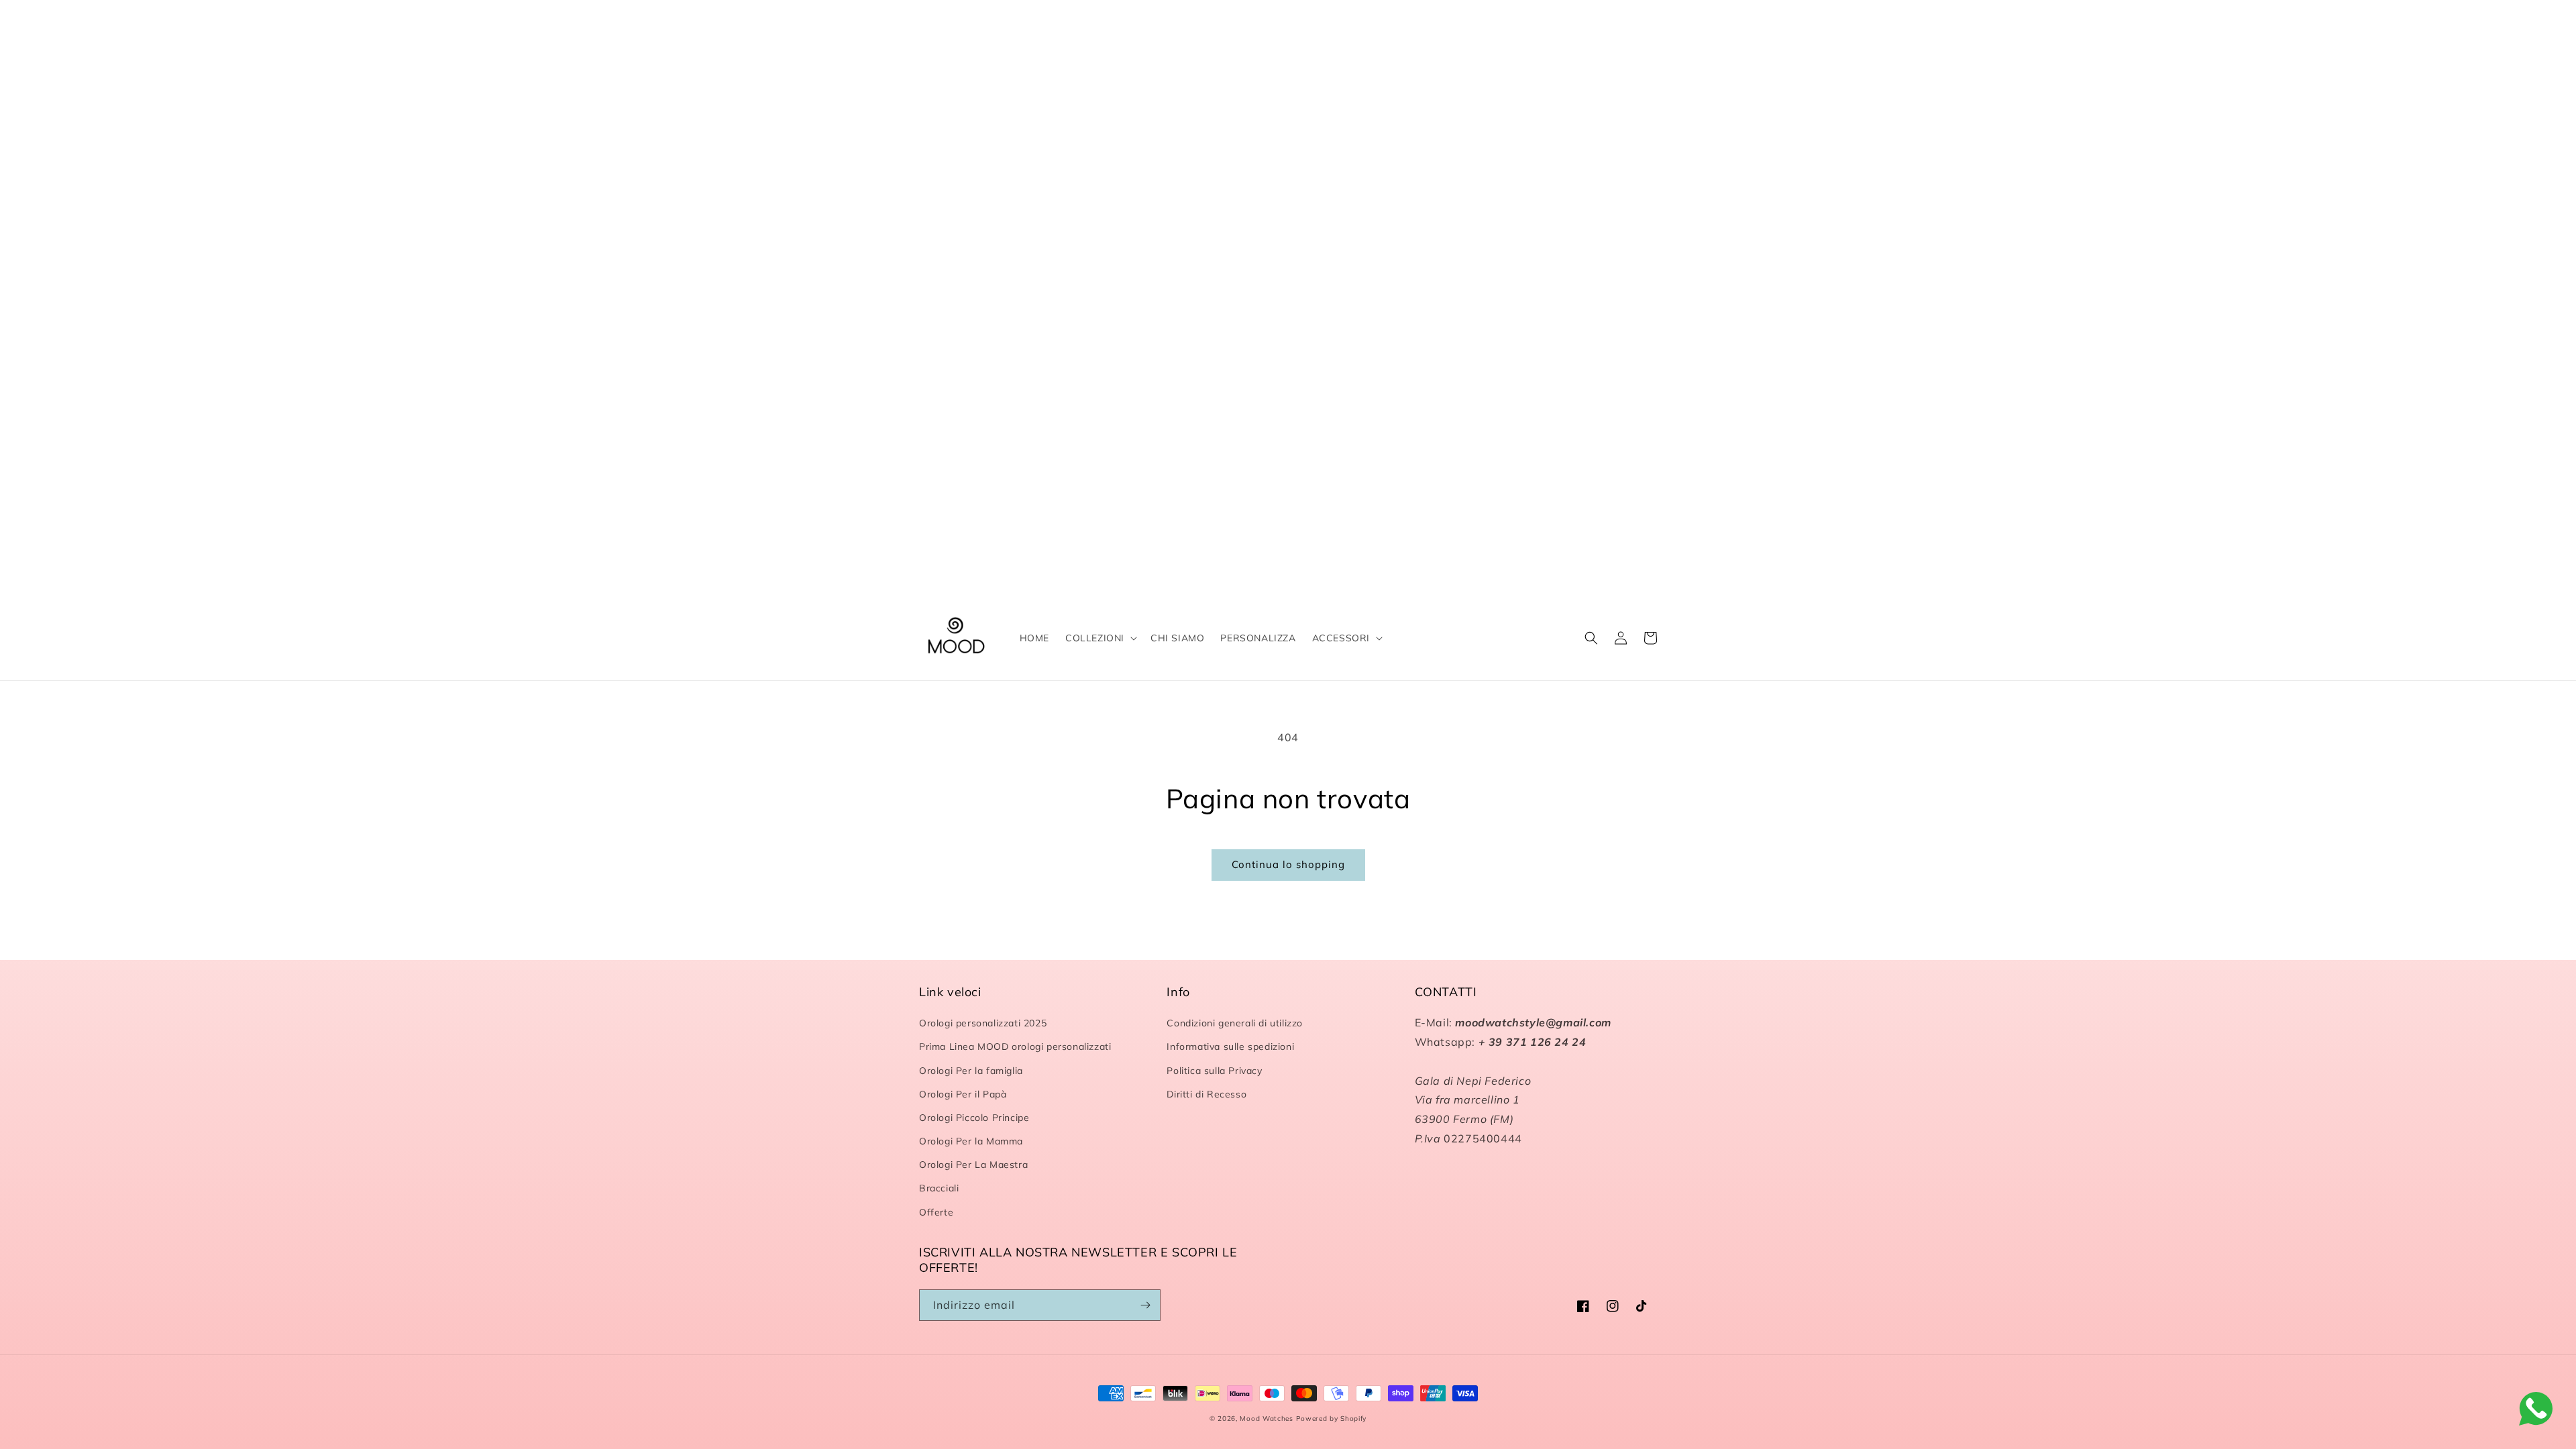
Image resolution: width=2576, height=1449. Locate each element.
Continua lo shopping (1288, 864)
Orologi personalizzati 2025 (983, 1023)
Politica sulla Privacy (1214, 1071)
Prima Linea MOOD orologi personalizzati (1015, 1046)
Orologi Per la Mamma (971, 1141)
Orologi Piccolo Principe (974, 1118)
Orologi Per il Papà (963, 1094)
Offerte (936, 1212)
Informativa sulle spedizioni (1230, 1046)
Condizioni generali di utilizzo (1235, 1023)
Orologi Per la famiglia (971, 1071)
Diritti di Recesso (1206, 1094)
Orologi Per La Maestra (973, 1165)
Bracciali (939, 1188)
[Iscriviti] (1145, 1305)
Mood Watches (1268, 1418)
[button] (1100, 638)
